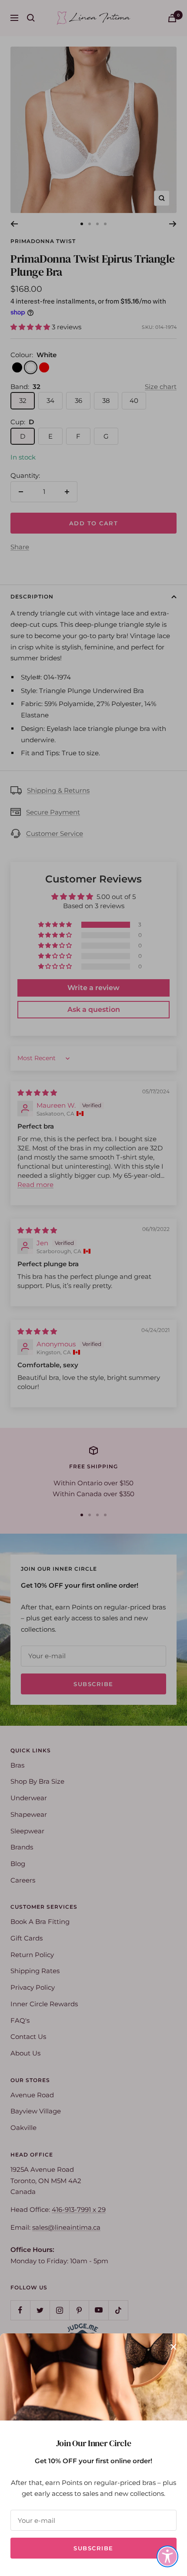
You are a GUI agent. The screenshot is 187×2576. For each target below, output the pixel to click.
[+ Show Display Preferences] (167, 2556)
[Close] (174, 2347)
